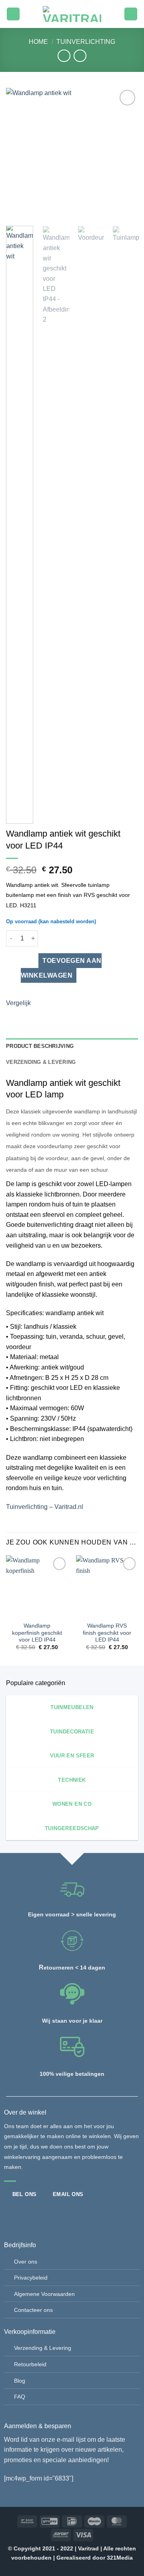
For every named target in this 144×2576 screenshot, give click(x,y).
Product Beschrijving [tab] (40, 1046)
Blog (20, 2381)
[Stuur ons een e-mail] (37, 2213)
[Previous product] (80, 56)
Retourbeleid (30, 2364)
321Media (120, 2558)
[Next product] (64, 56)
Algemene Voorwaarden (44, 2294)
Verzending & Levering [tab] (41, 1062)
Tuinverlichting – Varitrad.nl (45, 1507)
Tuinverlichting (86, 42)
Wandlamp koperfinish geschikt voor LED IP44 (37, 1633)
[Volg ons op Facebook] (10, 2213)
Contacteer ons (33, 2310)
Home (38, 42)
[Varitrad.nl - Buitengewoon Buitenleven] (72, 14)
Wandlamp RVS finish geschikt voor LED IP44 (107, 1633)
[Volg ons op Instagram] (24, 2213)
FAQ (20, 2397)
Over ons (26, 2262)
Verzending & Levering (43, 2348)
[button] (13, 14)
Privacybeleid (31, 2278)
